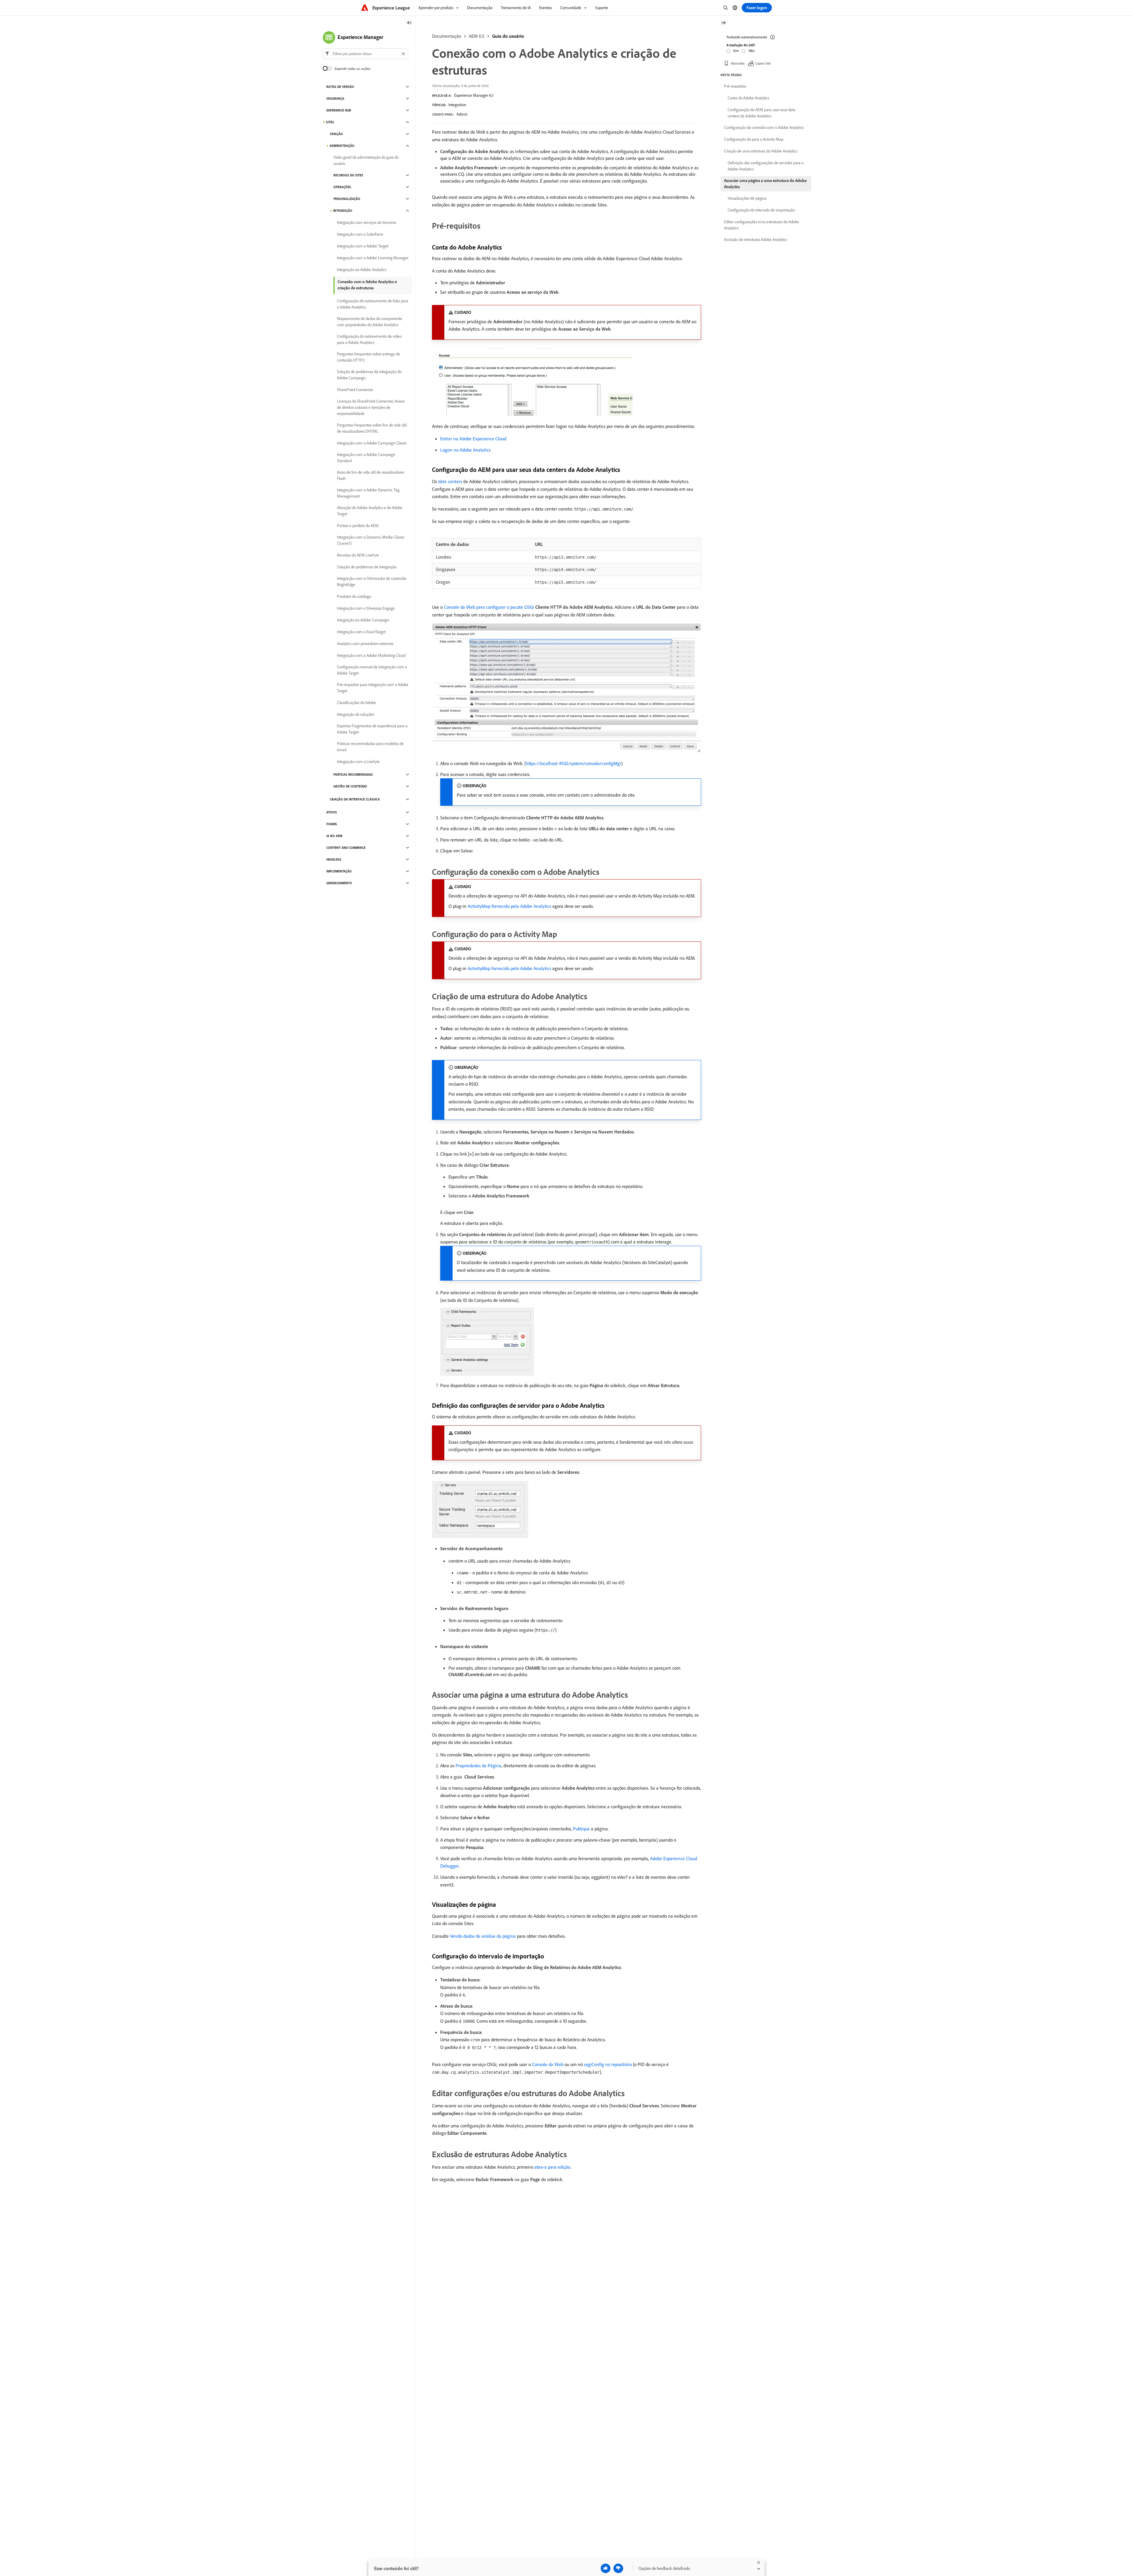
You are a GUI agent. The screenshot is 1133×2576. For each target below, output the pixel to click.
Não (751, 51)
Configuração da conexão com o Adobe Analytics (764, 127)
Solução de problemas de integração (367, 567)
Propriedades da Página (478, 1766)
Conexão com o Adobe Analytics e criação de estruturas (367, 285)
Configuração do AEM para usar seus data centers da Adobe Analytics (762, 113)
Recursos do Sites (348, 175)
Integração (343, 211)
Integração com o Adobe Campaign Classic (372, 443)
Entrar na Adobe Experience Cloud (473, 439)
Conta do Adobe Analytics (748, 98)
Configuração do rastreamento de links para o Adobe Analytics (373, 304)
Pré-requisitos (735, 86)
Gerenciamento (339, 883)
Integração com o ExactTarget (361, 632)
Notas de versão (340, 87)
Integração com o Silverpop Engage (366, 608)
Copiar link (763, 63)
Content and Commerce (346, 848)
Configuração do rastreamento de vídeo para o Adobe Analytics (369, 339)
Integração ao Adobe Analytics (362, 270)
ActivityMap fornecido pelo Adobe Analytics (509, 906)
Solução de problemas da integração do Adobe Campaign (369, 375)
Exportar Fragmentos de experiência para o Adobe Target (372, 729)
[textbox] (365, 54)
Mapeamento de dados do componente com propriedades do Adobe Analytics (370, 322)
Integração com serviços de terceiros (367, 222)
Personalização (347, 199)
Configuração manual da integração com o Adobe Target (372, 670)
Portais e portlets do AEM (358, 526)
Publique (581, 1829)
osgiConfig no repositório (608, 2064)
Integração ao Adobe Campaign (363, 620)
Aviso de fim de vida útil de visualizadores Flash (371, 475)
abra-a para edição (552, 2167)
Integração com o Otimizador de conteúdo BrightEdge (372, 581)
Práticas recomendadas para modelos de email (370, 747)
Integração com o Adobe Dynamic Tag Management (368, 493)
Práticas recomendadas (353, 775)
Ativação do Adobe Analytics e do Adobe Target (370, 511)
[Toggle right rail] (723, 23)
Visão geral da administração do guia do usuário (366, 160)
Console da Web (548, 2064)
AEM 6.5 (477, 36)
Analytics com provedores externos (365, 644)
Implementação (339, 871)
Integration (457, 105)
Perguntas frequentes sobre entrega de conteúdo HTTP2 (369, 357)
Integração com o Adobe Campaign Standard (366, 458)
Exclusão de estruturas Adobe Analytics (755, 239)
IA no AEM (334, 836)
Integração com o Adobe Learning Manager (373, 258)
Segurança (335, 99)
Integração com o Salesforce (360, 234)
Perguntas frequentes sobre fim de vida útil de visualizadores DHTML (372, 428)
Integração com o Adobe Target (363, 246)
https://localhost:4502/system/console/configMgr (573, 763)
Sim (736, 51)
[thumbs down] (618, 2568)
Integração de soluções (356, 714)
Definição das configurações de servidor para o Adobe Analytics (766, 166)
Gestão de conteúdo (350, 786)
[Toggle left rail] (409, 23)
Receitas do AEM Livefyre (358, 555)
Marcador (738, 63)
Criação (336, 134)
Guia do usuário (508, 36)
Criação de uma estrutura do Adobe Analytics (761, 151)
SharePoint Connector (355, 390)
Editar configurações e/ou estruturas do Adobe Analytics (762, 225)
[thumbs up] (606, 2568)
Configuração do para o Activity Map (754, 139)
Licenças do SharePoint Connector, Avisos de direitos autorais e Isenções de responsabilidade (371, 407)
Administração (342, 146)
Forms (332, 824)
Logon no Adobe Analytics (465, 450)
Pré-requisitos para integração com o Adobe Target (373, 688)
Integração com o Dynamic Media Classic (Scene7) (371, 540)
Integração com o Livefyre (358, 762)
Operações (342, 187)
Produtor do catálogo (354, 596)
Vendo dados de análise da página (483, 1936)
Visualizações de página (747, 198)
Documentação (447, 36)
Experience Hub (339, 110)
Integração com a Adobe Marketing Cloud (371, 655)
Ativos (332, 812)
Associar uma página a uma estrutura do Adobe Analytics (765, 184)
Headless (334, 859)
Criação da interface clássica (355, 799)
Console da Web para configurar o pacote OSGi (489, 607)
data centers (450, 481)
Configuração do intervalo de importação (761, 210)
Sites (330, 122)
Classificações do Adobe (356, 703)
